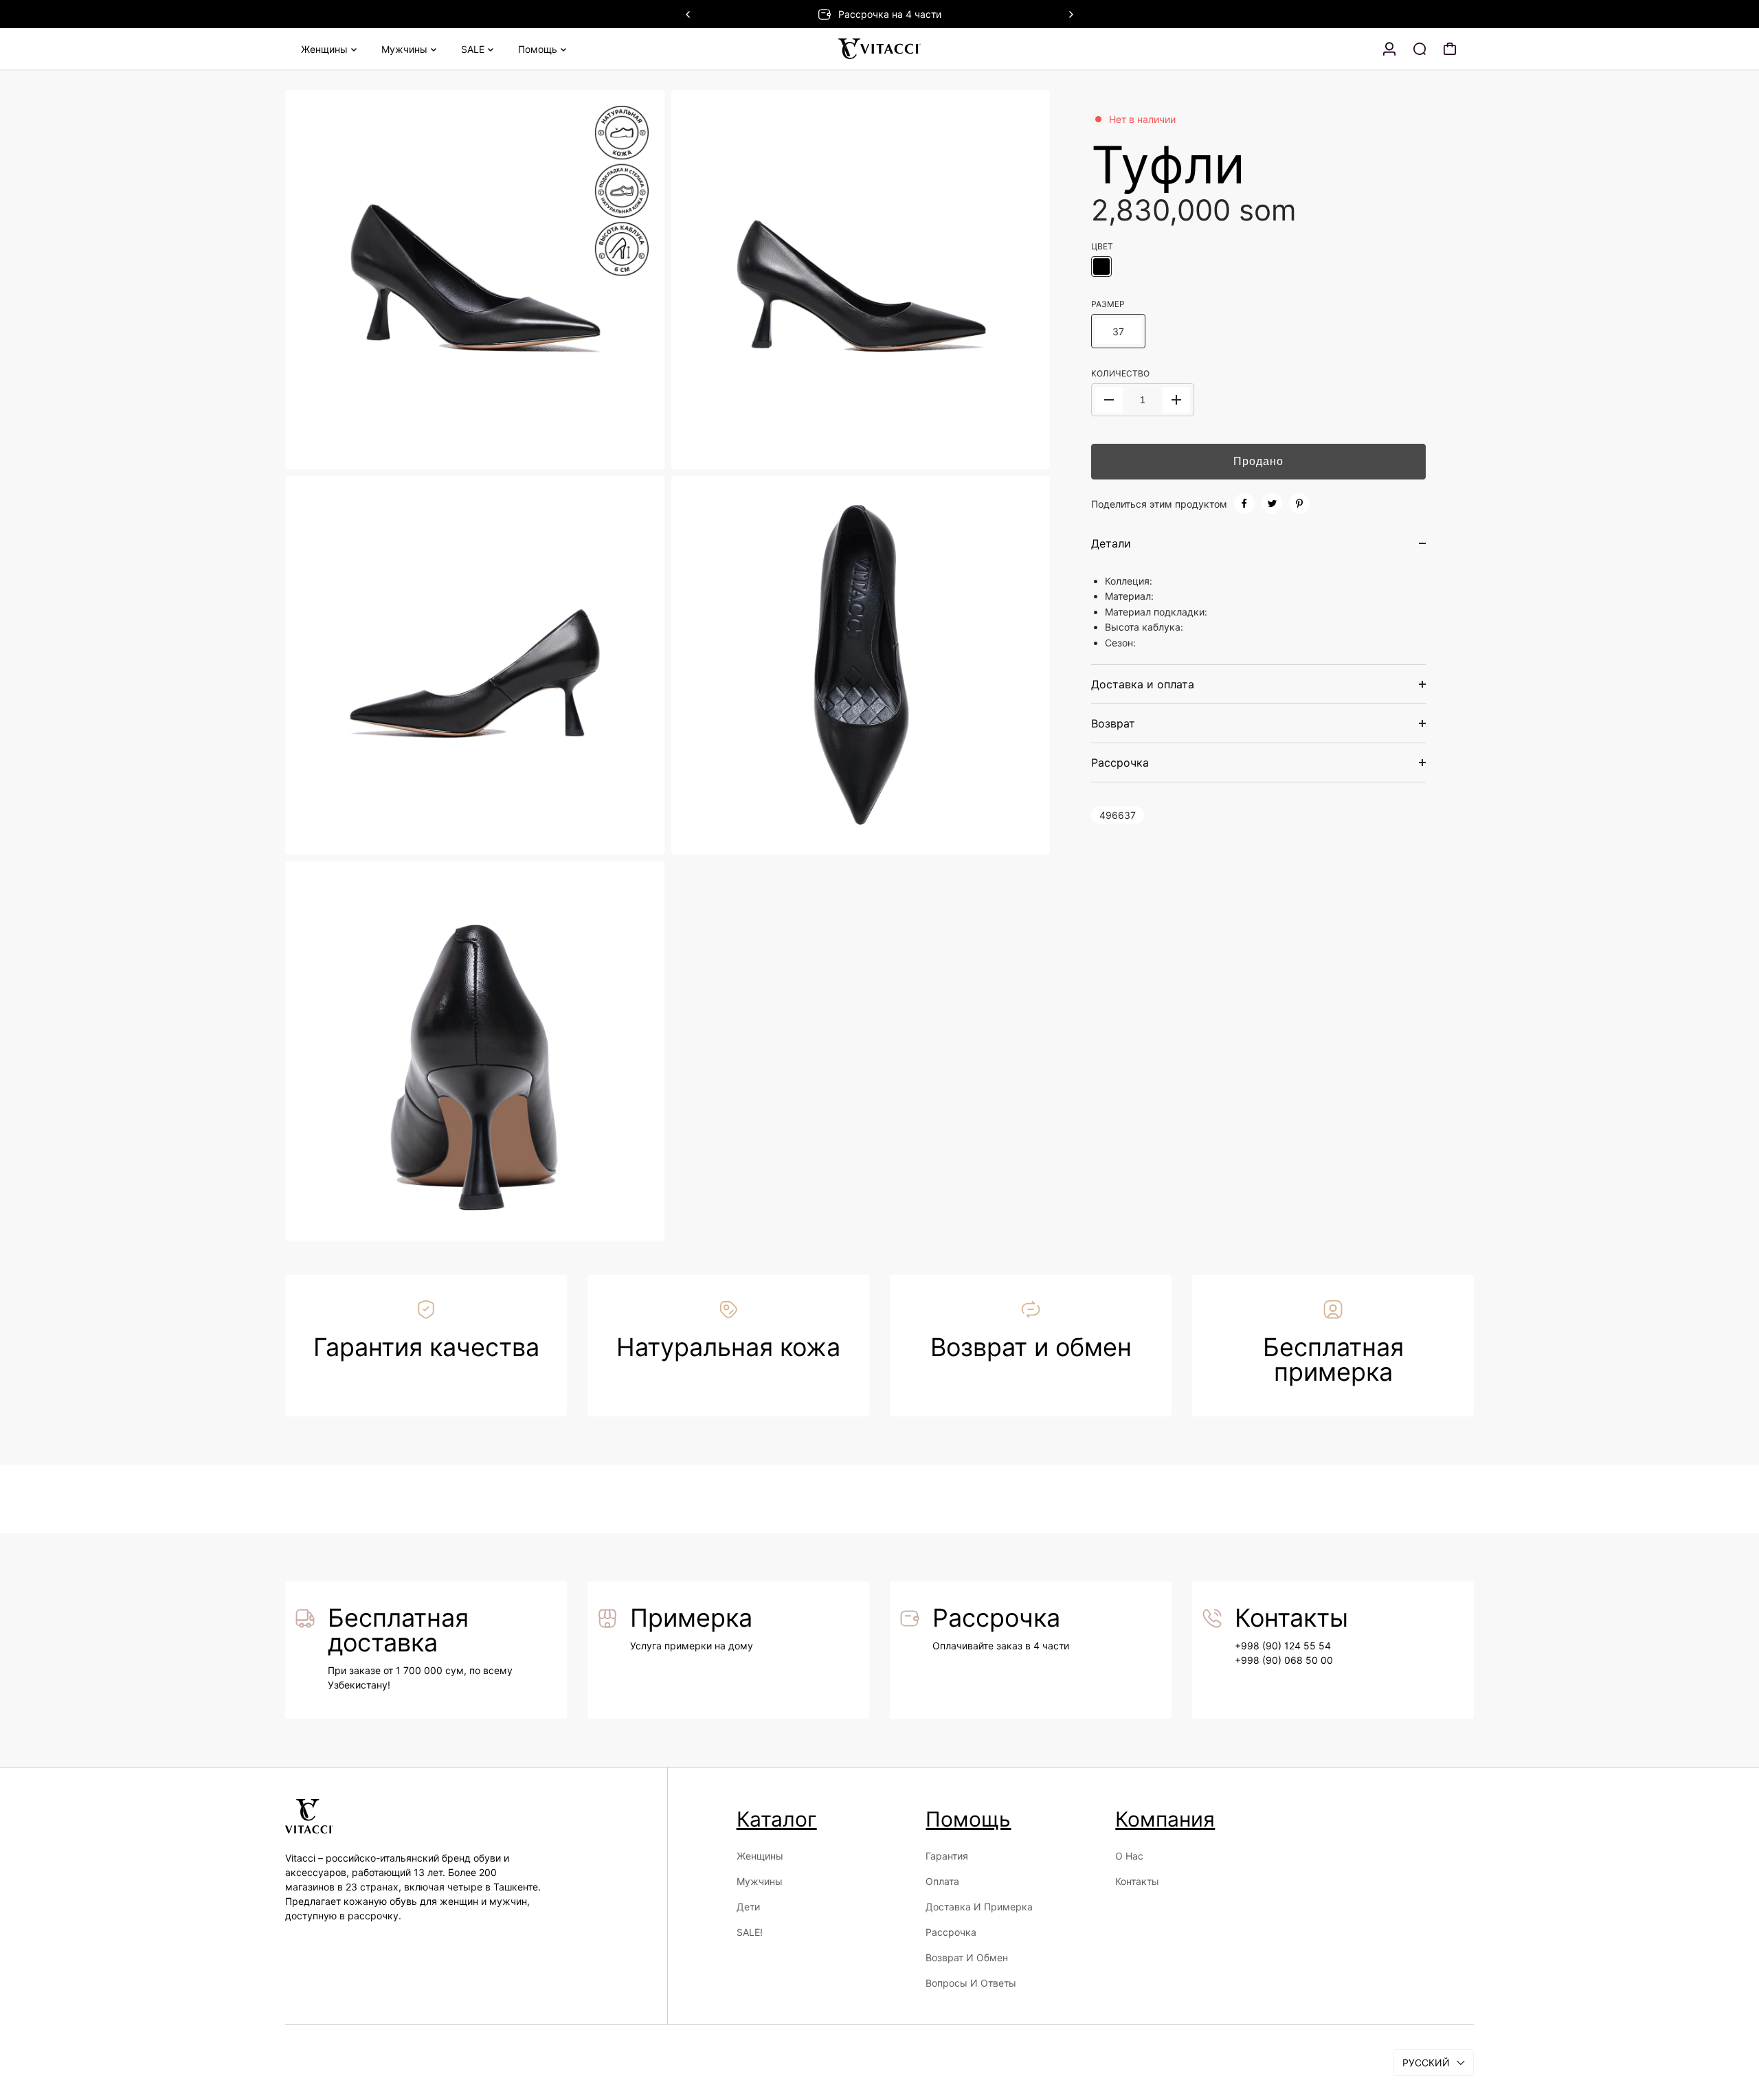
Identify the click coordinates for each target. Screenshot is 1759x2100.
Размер (1108, 304)
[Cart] (1450, 49)
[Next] (1071, 14)
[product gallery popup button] (639, 454)
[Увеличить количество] (1176, 400)
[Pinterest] (1299, 504)
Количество (1120, 373)
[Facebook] (1244, 504)
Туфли (1168, 165)
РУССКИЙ (1426, 2063)
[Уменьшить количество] (1109, 400)
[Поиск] (1420, 49)
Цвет (1102, 246)
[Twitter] (1272, 504)
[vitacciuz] (879, 49)
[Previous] (688, 14)
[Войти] (1389, 49)
